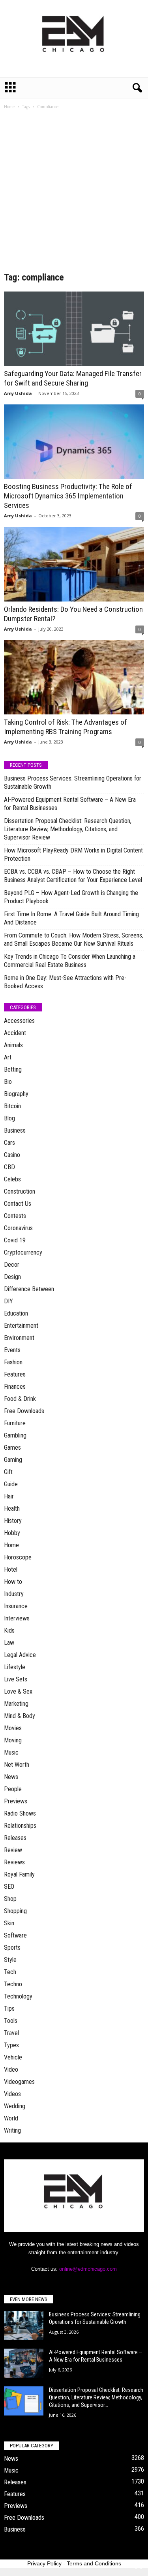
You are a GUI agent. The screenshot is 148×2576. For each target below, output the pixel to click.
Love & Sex (18, 1691)
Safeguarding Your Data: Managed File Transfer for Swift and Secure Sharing (73, 378)
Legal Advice (20, 1655)
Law (9, 1643)
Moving (13, 1740)
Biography (16, 1094)
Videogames (19, 2082)
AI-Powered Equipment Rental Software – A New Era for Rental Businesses (70, 804)
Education (16, 1313)
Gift (8, 1472)
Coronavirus (18, 1228)
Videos (12, 2094)
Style (10, 1960)
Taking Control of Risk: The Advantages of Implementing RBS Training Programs (66, 727)
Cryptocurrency (23, 1252)
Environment (19, 1338)
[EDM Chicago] (74, 39)
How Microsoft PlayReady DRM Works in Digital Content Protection (73, 854)
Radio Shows (20, 1813)
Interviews (17, 1618)
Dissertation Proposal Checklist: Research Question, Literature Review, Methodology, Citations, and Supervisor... (96, 2397)
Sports (12, 1948)
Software (15, 1935)
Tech (10, 1972)
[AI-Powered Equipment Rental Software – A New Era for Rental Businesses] (24, 2363)
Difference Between (29, 1289)
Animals (13, 1045)
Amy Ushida (18, 393)
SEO (9, 1887)
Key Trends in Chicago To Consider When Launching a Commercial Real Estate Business (70, 961)
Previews (16, 1801)
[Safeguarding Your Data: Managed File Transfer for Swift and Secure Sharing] (74, 329)
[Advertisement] (74, 193)
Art (8, 1057)
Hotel (11, 1569)
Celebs (12, 1179)
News (11, 1777)
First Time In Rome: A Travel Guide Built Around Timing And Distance (71, 918)
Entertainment (21, 1326)
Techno (13, 1984)
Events (12, 1350)
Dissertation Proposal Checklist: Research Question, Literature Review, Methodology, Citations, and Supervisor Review (68, 829)
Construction (20, 1191)
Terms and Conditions (94, 2563)
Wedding (15, 2106)
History (13, 1521)
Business (15, 1130)
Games (12, 1448)
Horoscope (18, 1557)
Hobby (12, 1533)
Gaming (13, 1460)
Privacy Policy (44, 2563)
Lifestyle (15, 1667)
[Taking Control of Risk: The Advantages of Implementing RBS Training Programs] (74, 677)
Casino (12, 1155)
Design (12, 1277)
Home (9, 107)
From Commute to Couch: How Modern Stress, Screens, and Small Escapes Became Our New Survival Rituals (74, 939)
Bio (8, 1082)
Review (13, 1850)
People (13, 1789)
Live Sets (16, 1679)
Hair (9, 1496)
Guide (11, 1484)
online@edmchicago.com (88, 2269)
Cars (9, 1143)
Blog (9, 1118)
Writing (12, 2130)
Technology (18, 1996)
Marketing (16, 1704)
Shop (10, 1899)
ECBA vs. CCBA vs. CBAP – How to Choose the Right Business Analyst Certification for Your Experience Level (73, 876)
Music (11, 1752)
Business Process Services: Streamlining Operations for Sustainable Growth (73, 782)
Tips (9, 2009)
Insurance (16, 1606)
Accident (15, 1033)
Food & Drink (20, 1399)
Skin (9, 1923)
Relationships (20, 1826)
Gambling (15, 1435)
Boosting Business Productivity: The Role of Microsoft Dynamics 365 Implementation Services (68, 496)
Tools (11, 2021)
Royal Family (19, 1874)
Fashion (13, 1362)
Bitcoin (12, 1106)
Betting (13, 1069)
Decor (12, 1265)
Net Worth (17, 1765)
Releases (15, 1838)
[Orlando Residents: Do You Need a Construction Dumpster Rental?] (74, 564)
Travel (11, 2033)
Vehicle (13, 2057)
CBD (9, 1167)
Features (15, 1374)
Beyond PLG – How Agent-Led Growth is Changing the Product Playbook (71, 897)
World (11, 2118)
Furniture (15, 1423)
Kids (9, 1630)
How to (13, 1582)
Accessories (19, 1021)
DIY (8, 1301)
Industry (14, 1594)
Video (11, 2069)
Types (11, 2045)
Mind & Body (20, 1716)
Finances (15, 1387)
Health (12, 1509)
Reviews (14, 1862)
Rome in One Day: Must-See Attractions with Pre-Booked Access (65, 982)
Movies (13, 1728)
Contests (15, 1216)
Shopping (15, 1911)
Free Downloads (24, 1411)
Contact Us (18, 1204)
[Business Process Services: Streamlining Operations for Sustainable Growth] (24, 2326)
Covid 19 (15, 1240)
